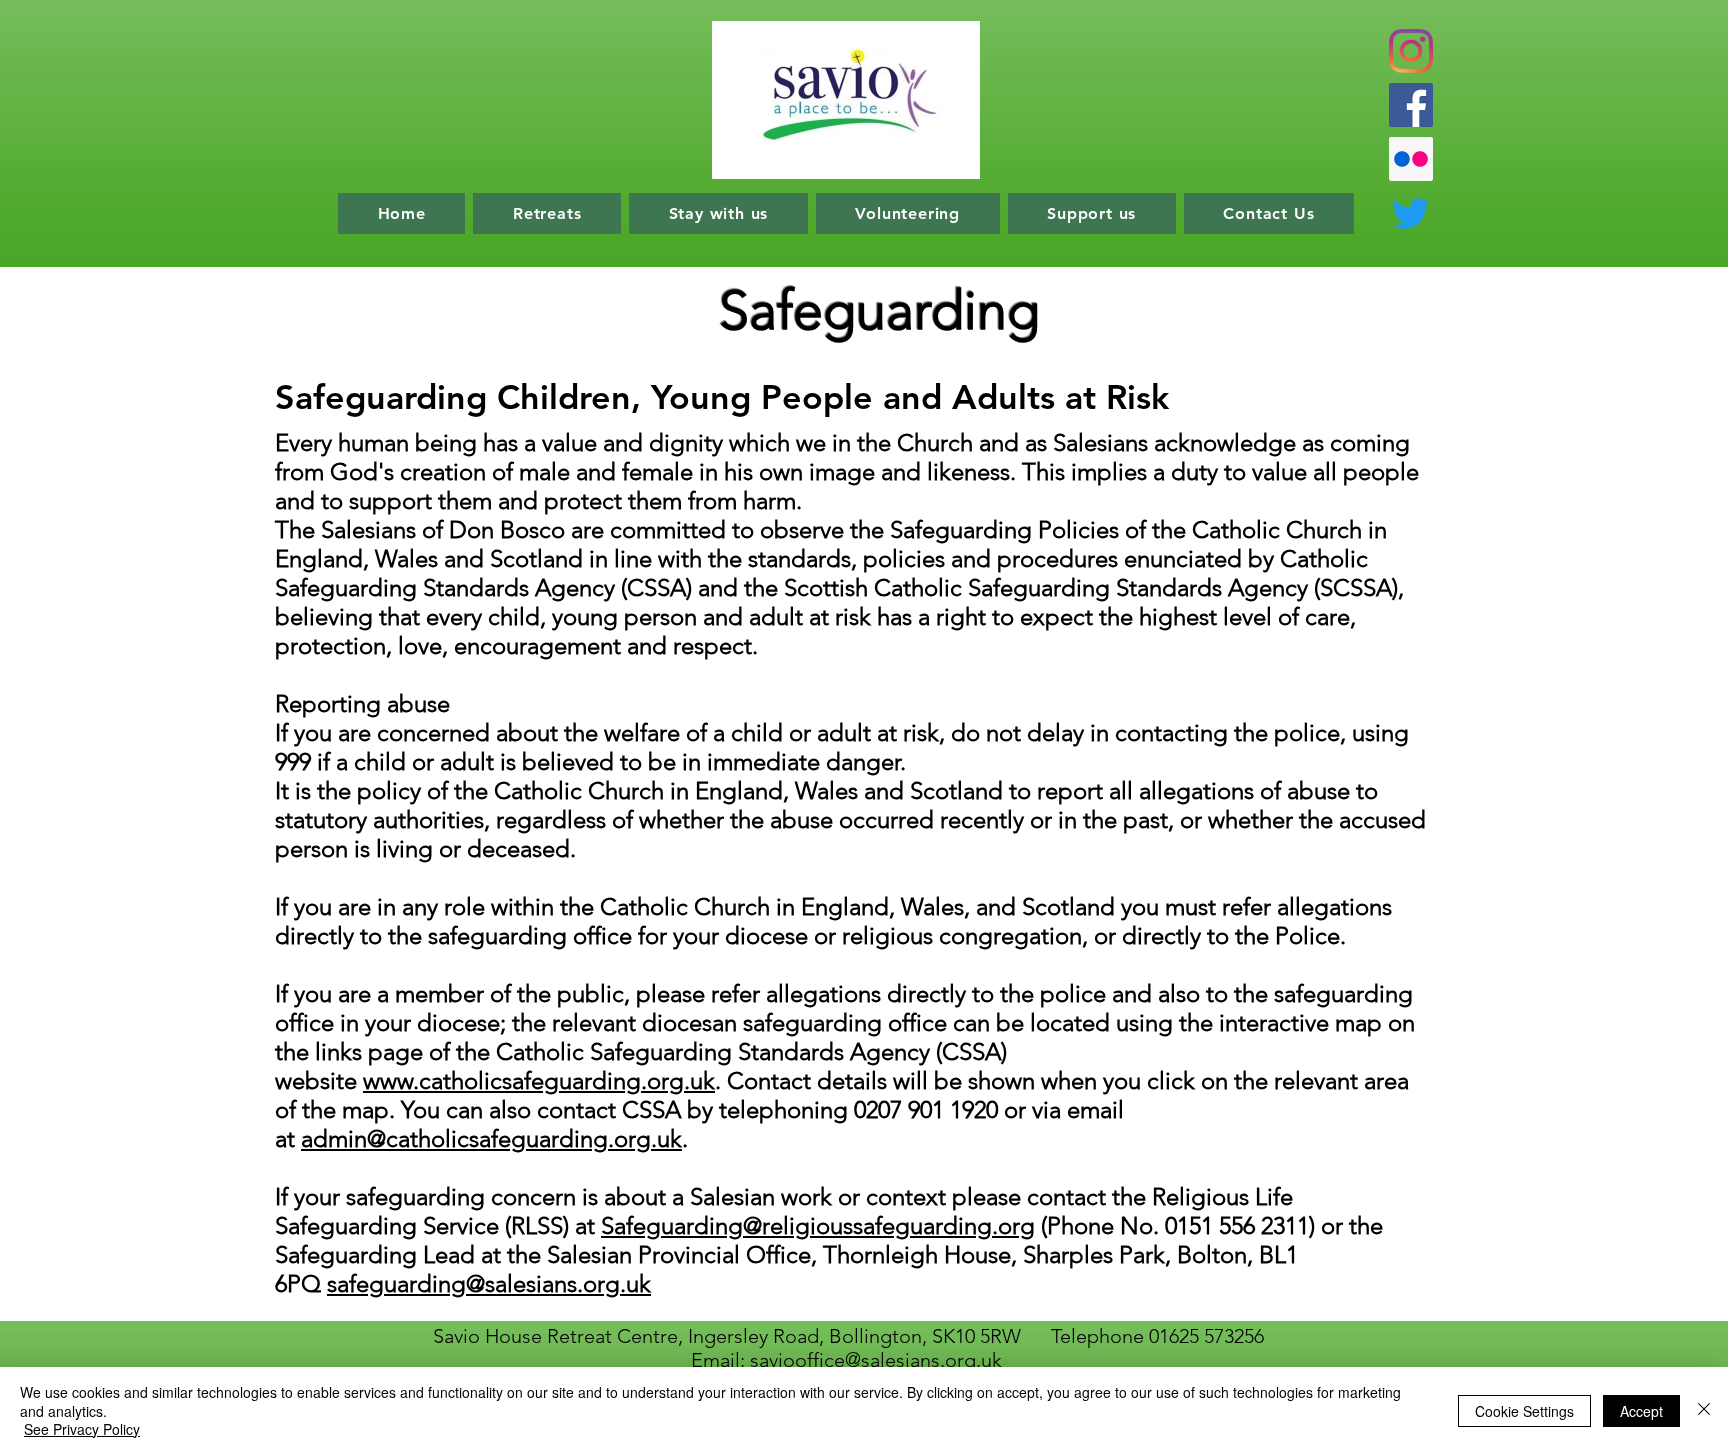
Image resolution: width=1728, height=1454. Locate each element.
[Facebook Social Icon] (1411, 105)
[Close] (1704, 1410)
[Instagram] (1411, 51)
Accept (1641, 1411)
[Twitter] (1411, 213)
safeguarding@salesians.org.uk (489, 1283)
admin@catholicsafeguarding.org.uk (491, 1138)
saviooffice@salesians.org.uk (876, 1360)
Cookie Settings (1524, 1411)
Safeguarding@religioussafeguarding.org (818, 1225)
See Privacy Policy (82, 1429)
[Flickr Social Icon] (1411, 159)
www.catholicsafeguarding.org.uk (539, 1080)
